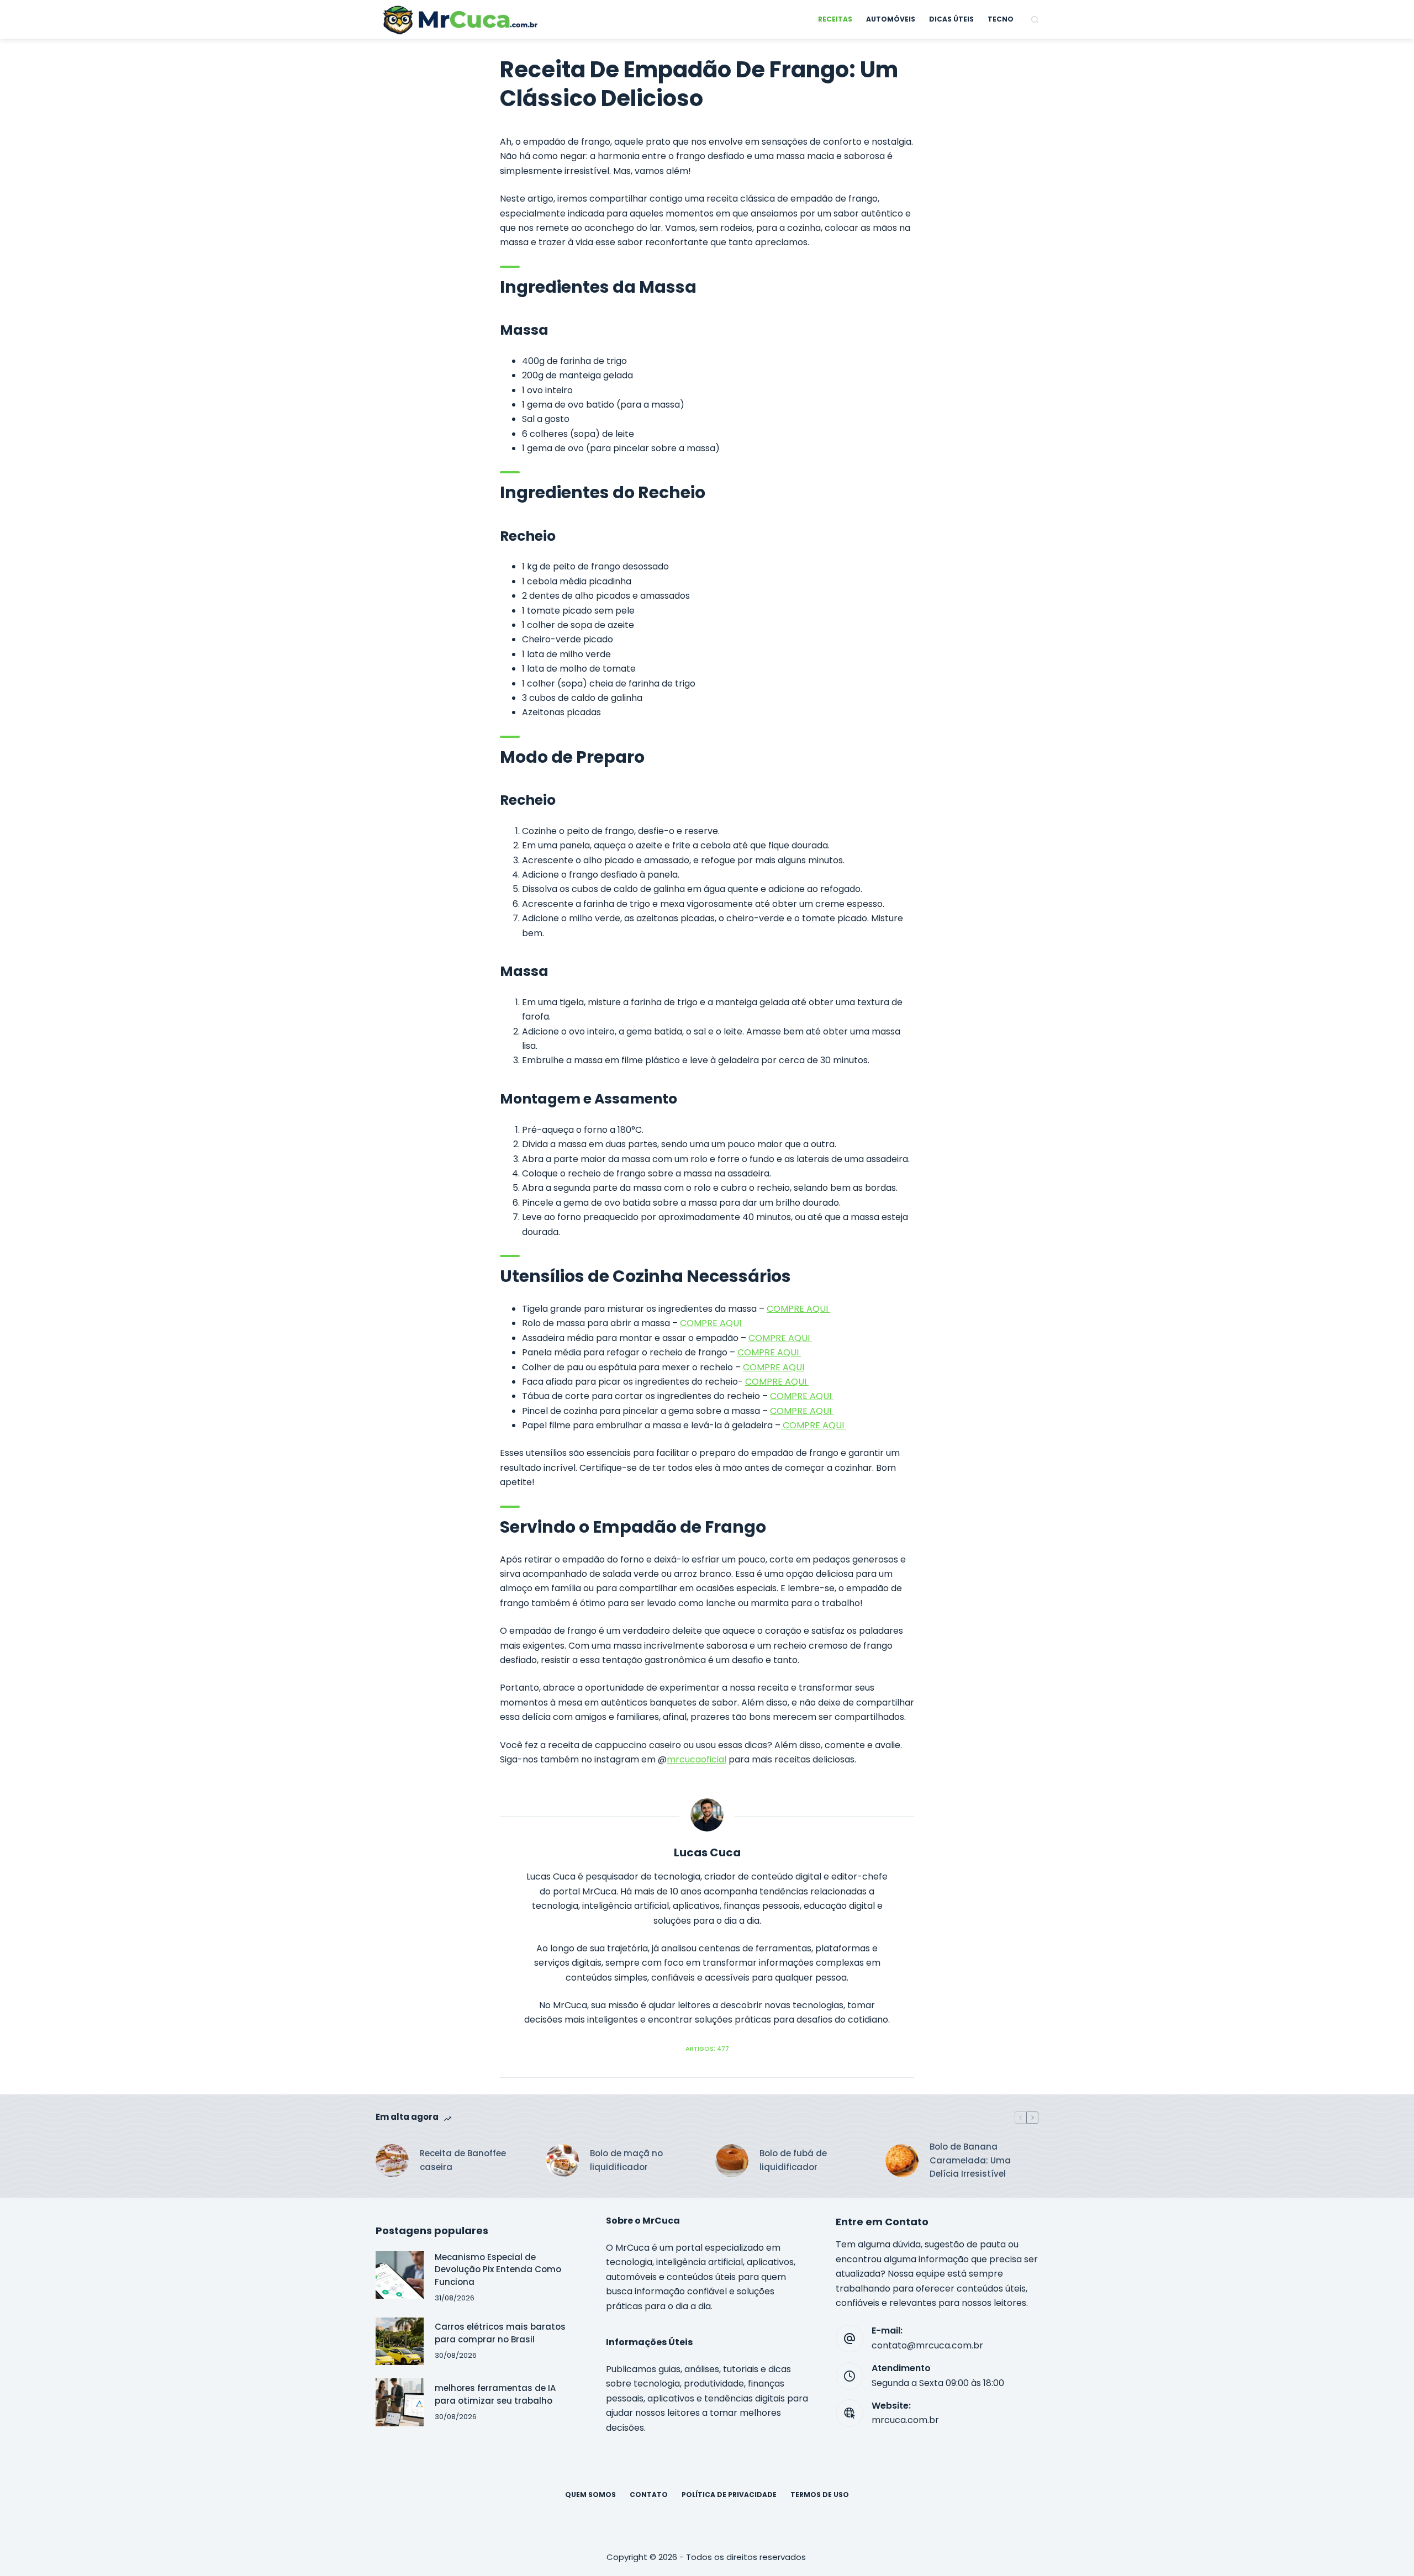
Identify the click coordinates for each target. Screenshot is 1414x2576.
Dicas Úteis (951, 19)
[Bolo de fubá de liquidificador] (732, 2161)
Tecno (1001, 19)
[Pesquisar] (1035, 20)
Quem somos (590, 2495)
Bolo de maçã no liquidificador (626, 2160)
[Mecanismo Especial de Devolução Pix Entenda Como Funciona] (400, 2275)
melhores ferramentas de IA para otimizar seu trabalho (495, 2394)
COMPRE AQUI (798, 1309)
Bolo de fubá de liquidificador (793, 2160)
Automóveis (891, 19)
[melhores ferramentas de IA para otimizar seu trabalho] (400, 2402)
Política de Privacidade (729, 2495)
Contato (649, 2495)
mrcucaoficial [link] (697, 1759)
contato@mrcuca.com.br (927, 2345)
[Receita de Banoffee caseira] (392, 2161)
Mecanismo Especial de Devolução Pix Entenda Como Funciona (498, 2269)
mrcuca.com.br (905, 2420)
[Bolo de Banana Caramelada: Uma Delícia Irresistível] (902, 2161)
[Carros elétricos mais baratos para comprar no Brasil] (400, 2342)
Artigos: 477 (707, 2049)
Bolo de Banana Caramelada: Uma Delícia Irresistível (970, 2160)
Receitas (835, 19)
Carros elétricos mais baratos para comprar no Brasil (500, 2333)
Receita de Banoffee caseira (463, 2160)
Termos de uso (820, 2495)
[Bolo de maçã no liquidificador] (562, 2161)
